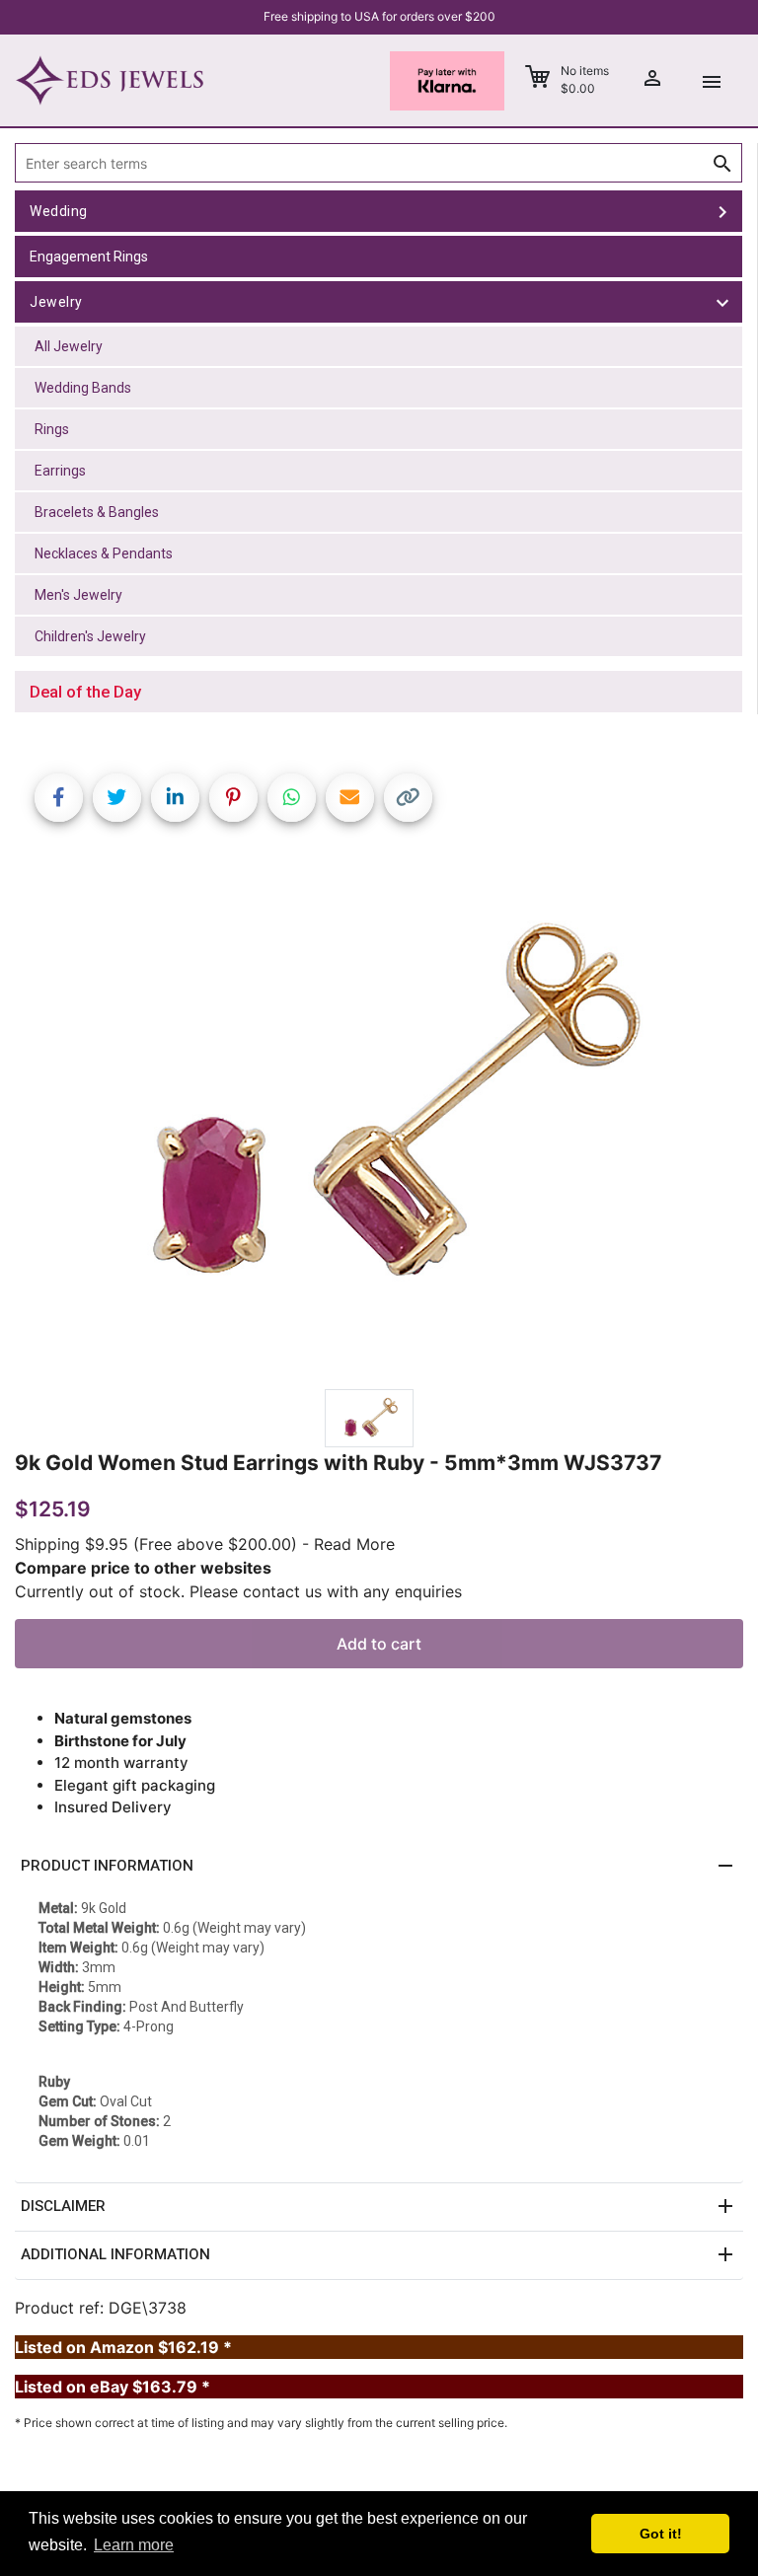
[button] (379, 1867)
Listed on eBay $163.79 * (113, 2387)
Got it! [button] (661, 2534)
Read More (354, 1544)
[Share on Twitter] (117, 798)
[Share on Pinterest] (233, 798)
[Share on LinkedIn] (175, 798)
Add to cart (379, 1644)
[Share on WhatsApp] (292, 798)
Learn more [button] (134, 2545)
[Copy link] (408, 798)
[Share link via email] (350, 798)
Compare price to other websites (143, 1568)
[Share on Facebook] (59, 798)
